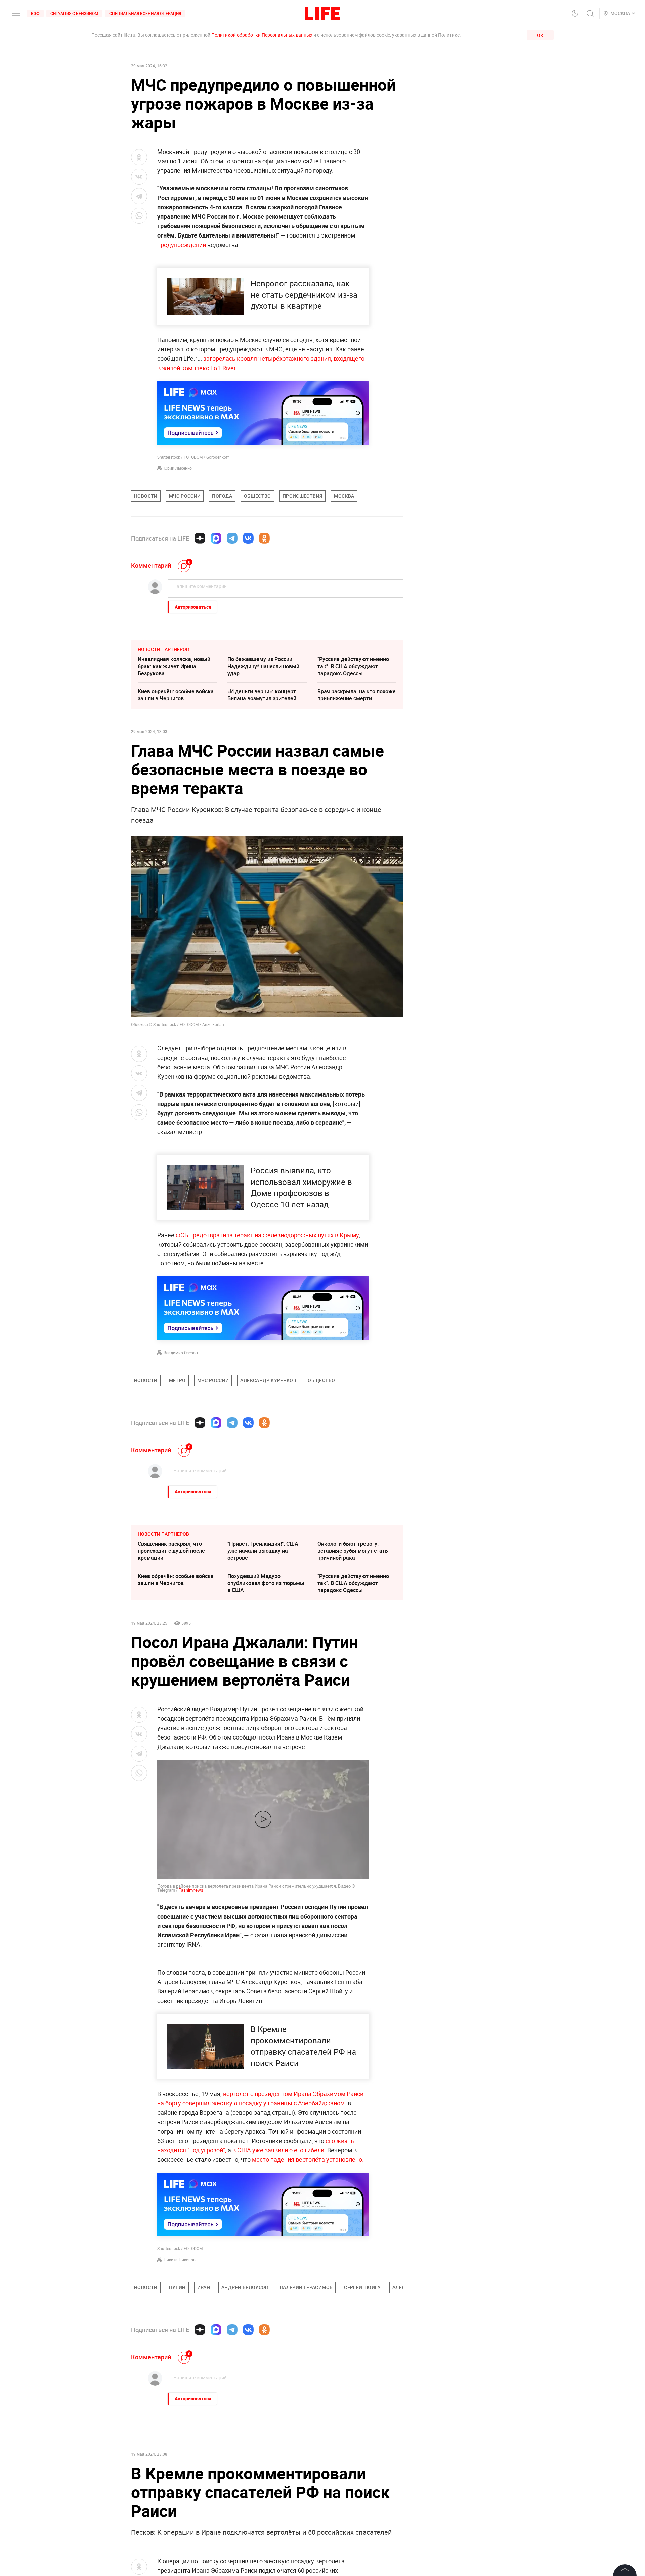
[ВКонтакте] (248, 538)
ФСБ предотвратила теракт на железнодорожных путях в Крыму (267, 1235)
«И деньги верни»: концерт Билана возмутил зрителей (262, 695)
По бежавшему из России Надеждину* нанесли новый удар (263, 666)
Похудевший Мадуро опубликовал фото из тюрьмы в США (266, 1583)
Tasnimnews (191, 1890)
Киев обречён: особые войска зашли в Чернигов (176, 695)
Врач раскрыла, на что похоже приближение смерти (357, 695)
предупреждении (182, 245)
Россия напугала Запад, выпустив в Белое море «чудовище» (348, 2458)
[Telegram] (232, 538)
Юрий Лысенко (178, 468)
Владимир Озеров (181, 1353)
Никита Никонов (180, 2260)
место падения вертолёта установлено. (308, 2159)
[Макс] (216, 538)
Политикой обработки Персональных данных (262, 35)
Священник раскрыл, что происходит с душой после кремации (171, 1551)
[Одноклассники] (264, 538)
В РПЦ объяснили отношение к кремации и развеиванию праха (177, 2490)
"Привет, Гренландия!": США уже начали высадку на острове (263, 1551)
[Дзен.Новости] (200, 538)
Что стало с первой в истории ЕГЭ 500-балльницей (265, 2486)
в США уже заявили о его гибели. (279, 2150)
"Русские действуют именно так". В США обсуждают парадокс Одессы (353, 666)
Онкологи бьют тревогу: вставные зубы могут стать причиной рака (353, 1551)
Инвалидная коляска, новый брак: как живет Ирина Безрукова (174, 666)
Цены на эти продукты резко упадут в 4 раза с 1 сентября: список (175, 2458)
